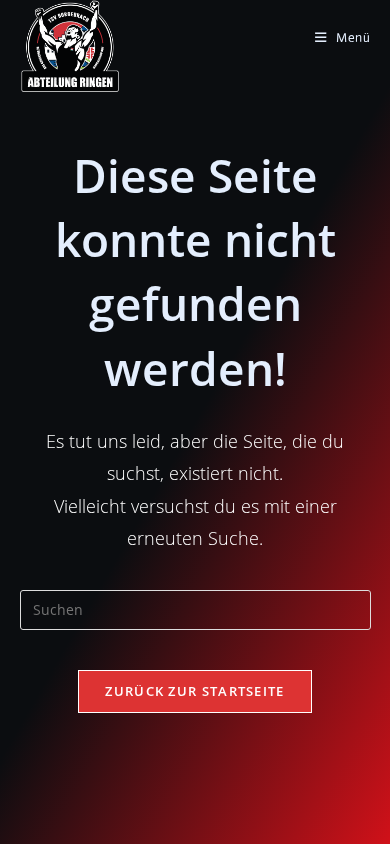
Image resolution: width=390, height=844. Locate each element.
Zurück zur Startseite (194, 691)
